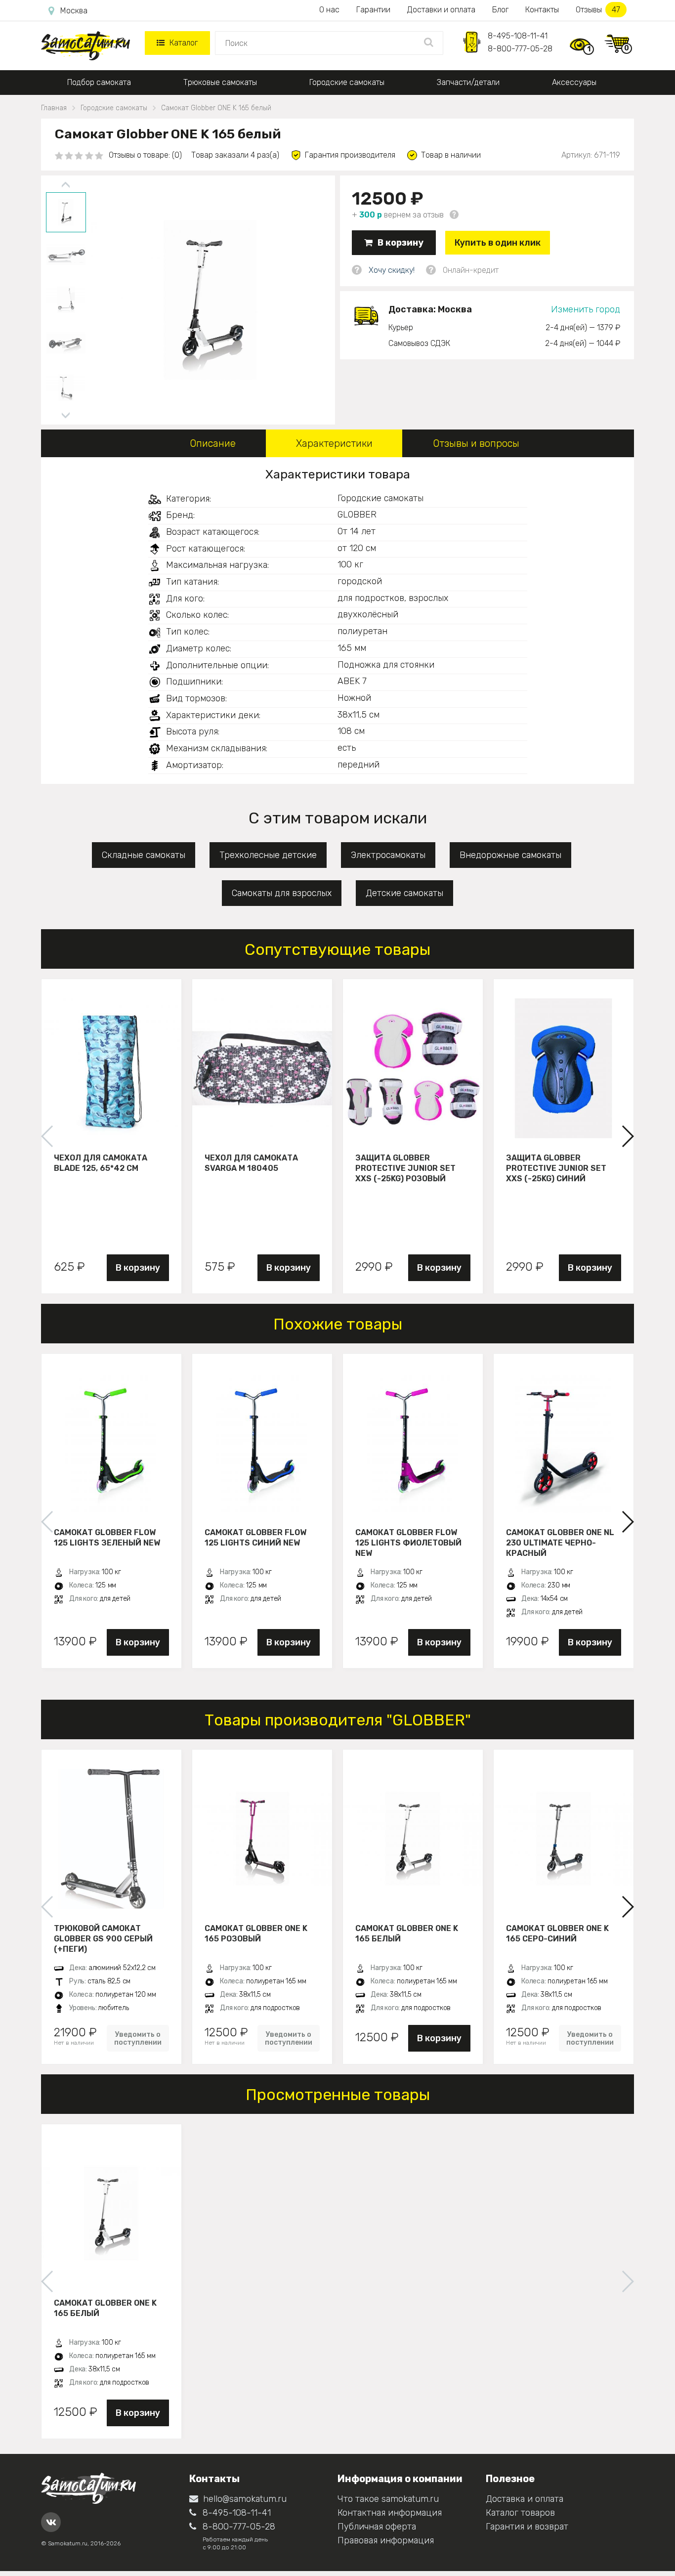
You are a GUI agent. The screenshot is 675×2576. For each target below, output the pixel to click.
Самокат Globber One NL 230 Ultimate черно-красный (560, 1543)
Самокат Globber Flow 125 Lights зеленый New (107, 1538)
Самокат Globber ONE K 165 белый (407, 1933)
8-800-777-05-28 (520, 49)
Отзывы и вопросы (476, 443)
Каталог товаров (520, 2513)
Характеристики (334, 443)
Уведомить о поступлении (138, 2038)
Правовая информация (386, 2540)
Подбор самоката (99, 82)
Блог (500, 10)
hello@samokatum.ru (245, 2499)
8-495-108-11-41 (518, 36)
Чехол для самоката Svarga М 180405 (251, 1163)
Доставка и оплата (525, 2499)
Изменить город (586, 309)
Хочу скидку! (392, 270)
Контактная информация (390, 2513)
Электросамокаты (388, 855)
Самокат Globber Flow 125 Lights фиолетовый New (408, 1543)
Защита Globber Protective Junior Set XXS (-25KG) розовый (405, 1168)
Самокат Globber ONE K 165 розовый (256, 1933)
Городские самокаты (347, 82)
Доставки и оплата (441, 10)
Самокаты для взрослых (282, 893)
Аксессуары (574, 82)
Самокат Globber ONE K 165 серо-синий (557, 1933)
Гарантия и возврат (527, 2527)
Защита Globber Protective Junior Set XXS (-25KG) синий (556, 1168)
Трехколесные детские (268, 855)
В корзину (401, 243)
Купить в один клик (498, 243)
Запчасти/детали (468, 82)
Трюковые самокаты (220, 82)
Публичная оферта (377, 2527)
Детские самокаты (404, 893)
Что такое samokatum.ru (388, 2499)
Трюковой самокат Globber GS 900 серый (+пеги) (103, 1938)
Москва (74, 11)
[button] (627, 1136)
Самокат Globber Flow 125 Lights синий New (255, 1538)
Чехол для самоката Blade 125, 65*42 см (101, 1163)
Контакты (542, 10)
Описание (213, 443)
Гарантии (373, 10)
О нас (329, 10)
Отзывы (598, 10)
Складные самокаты (144, 855)
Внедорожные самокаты (510, 855)
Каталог (184, 43)
